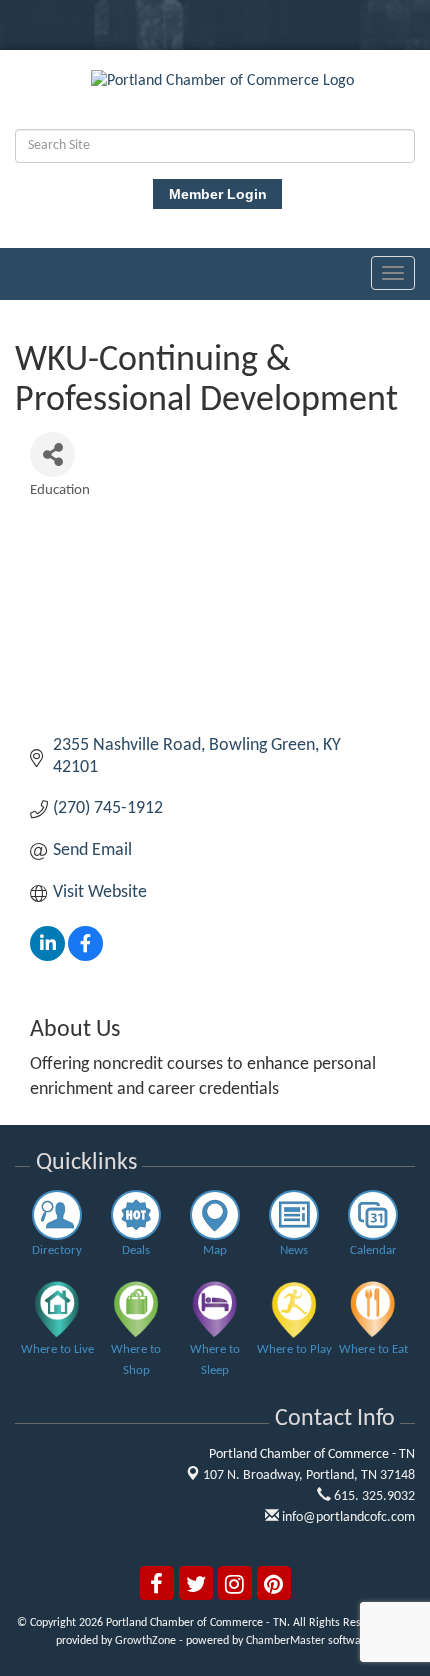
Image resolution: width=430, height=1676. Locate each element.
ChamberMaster (285, 1641)
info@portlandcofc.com (347, 1517)
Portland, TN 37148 (309, 1475)
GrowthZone (145, 1641)
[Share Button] (52, 454)
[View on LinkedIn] (47, 956)
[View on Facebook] (85, 956)
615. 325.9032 (373, 1496)
